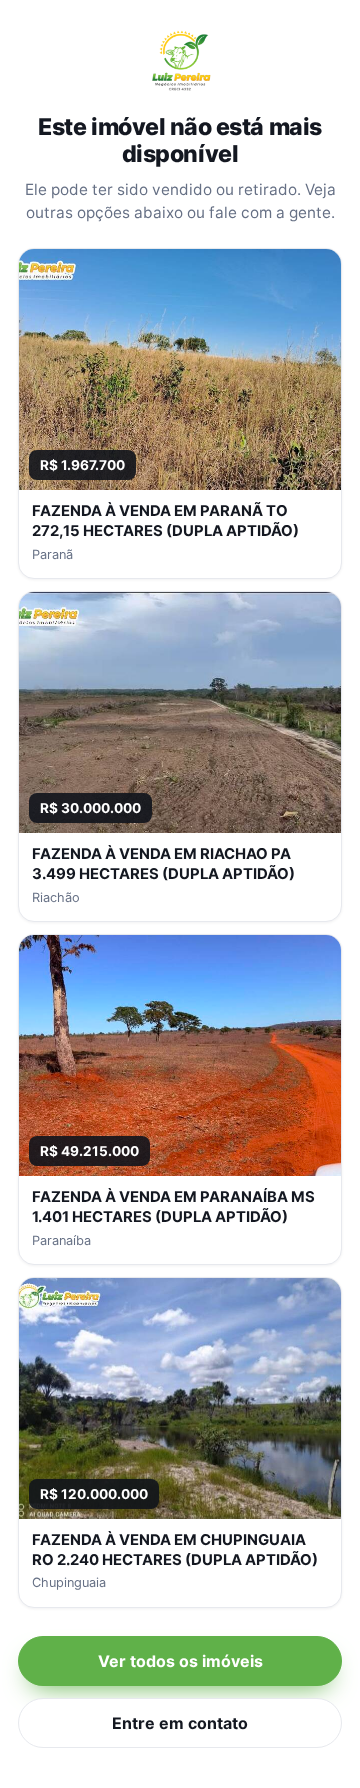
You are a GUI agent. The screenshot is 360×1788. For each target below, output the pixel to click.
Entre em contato (180, 1723)
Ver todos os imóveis (180, 1661)
